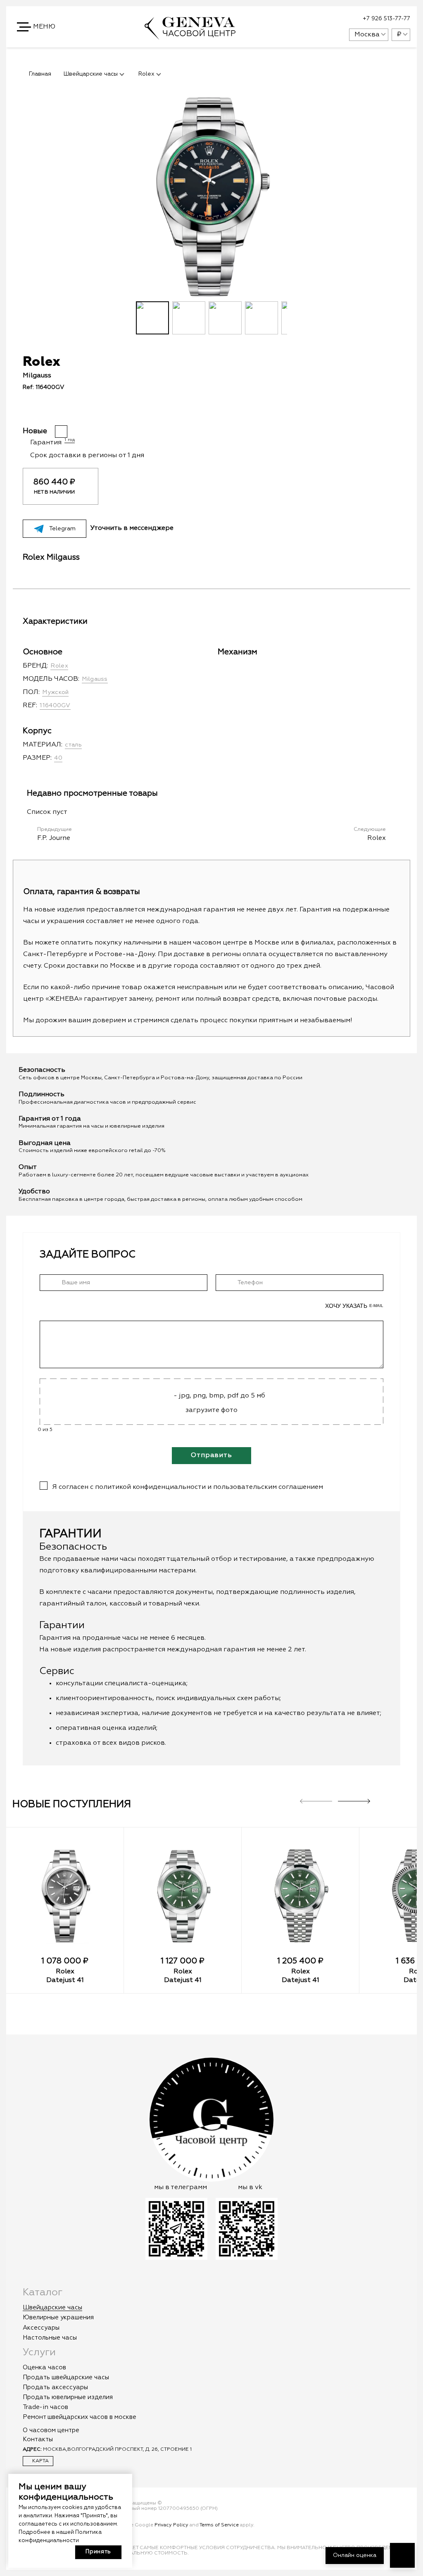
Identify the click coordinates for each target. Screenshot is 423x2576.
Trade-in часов (45, 2407)
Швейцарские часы (52, 2308)
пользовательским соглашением (268, 1487)
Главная (40, 74)
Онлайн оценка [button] (355, 2555)
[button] (37, 27)
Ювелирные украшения (58, 2317)
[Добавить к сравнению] (217, 411)
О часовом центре (51, 2430)
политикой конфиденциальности (150, 1487)
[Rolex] (65, 1896)
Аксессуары (41, 2328)
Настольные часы (50, 2338)
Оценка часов (44, 2367)
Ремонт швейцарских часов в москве (80, 2417)
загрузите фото (211, 1410)
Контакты (38, 2439)
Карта (40, 2461)
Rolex (65, 1972)
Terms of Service (219, 2525)
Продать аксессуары (55, 2387)
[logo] (190, 36)
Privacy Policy (171, 2525)
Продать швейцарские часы (66, 2377)
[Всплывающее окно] (322, 19)
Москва (367, 35)
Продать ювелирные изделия (68, 2397)
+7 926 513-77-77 (386, 19)
